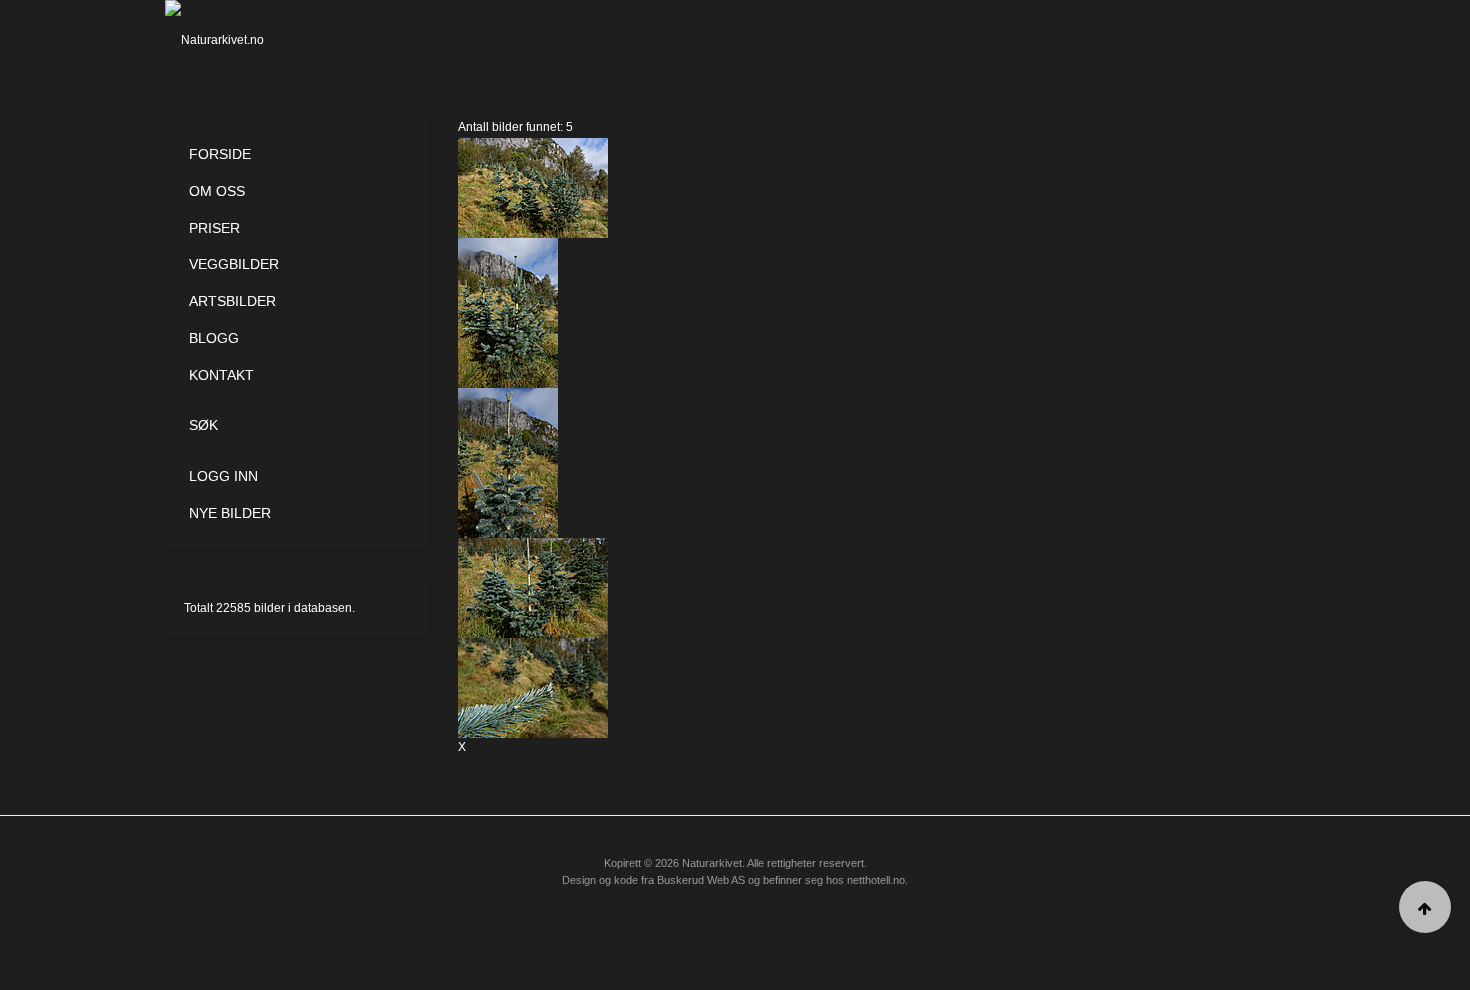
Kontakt (221, 375)
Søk (203, 425)
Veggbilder (234, 264)
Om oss (217, 191)
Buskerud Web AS (701, 880)
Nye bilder (230, 513)
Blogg (214, 338)
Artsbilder (232, 301)
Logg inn (223, 476)
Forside (220, 154)
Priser (214, 228)
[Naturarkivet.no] (247, 40)
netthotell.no (876, 880)
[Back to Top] (1425, 907)
